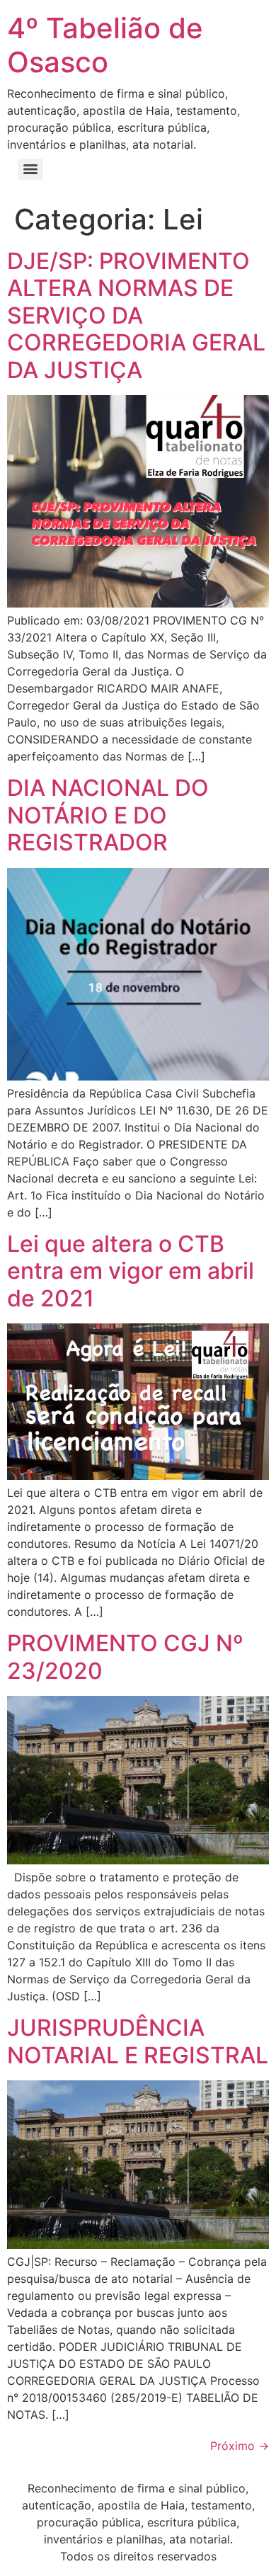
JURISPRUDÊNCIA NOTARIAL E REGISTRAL (138, 2041)
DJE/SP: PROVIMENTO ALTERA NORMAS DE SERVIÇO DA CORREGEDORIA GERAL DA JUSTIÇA (136, 315)
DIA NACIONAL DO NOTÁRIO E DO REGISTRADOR (108, 815)
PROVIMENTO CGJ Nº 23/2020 (125, 1657)
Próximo (240, 2446)
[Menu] (30, 169)
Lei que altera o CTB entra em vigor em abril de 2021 (131, 1271)
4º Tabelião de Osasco (105, 45)
